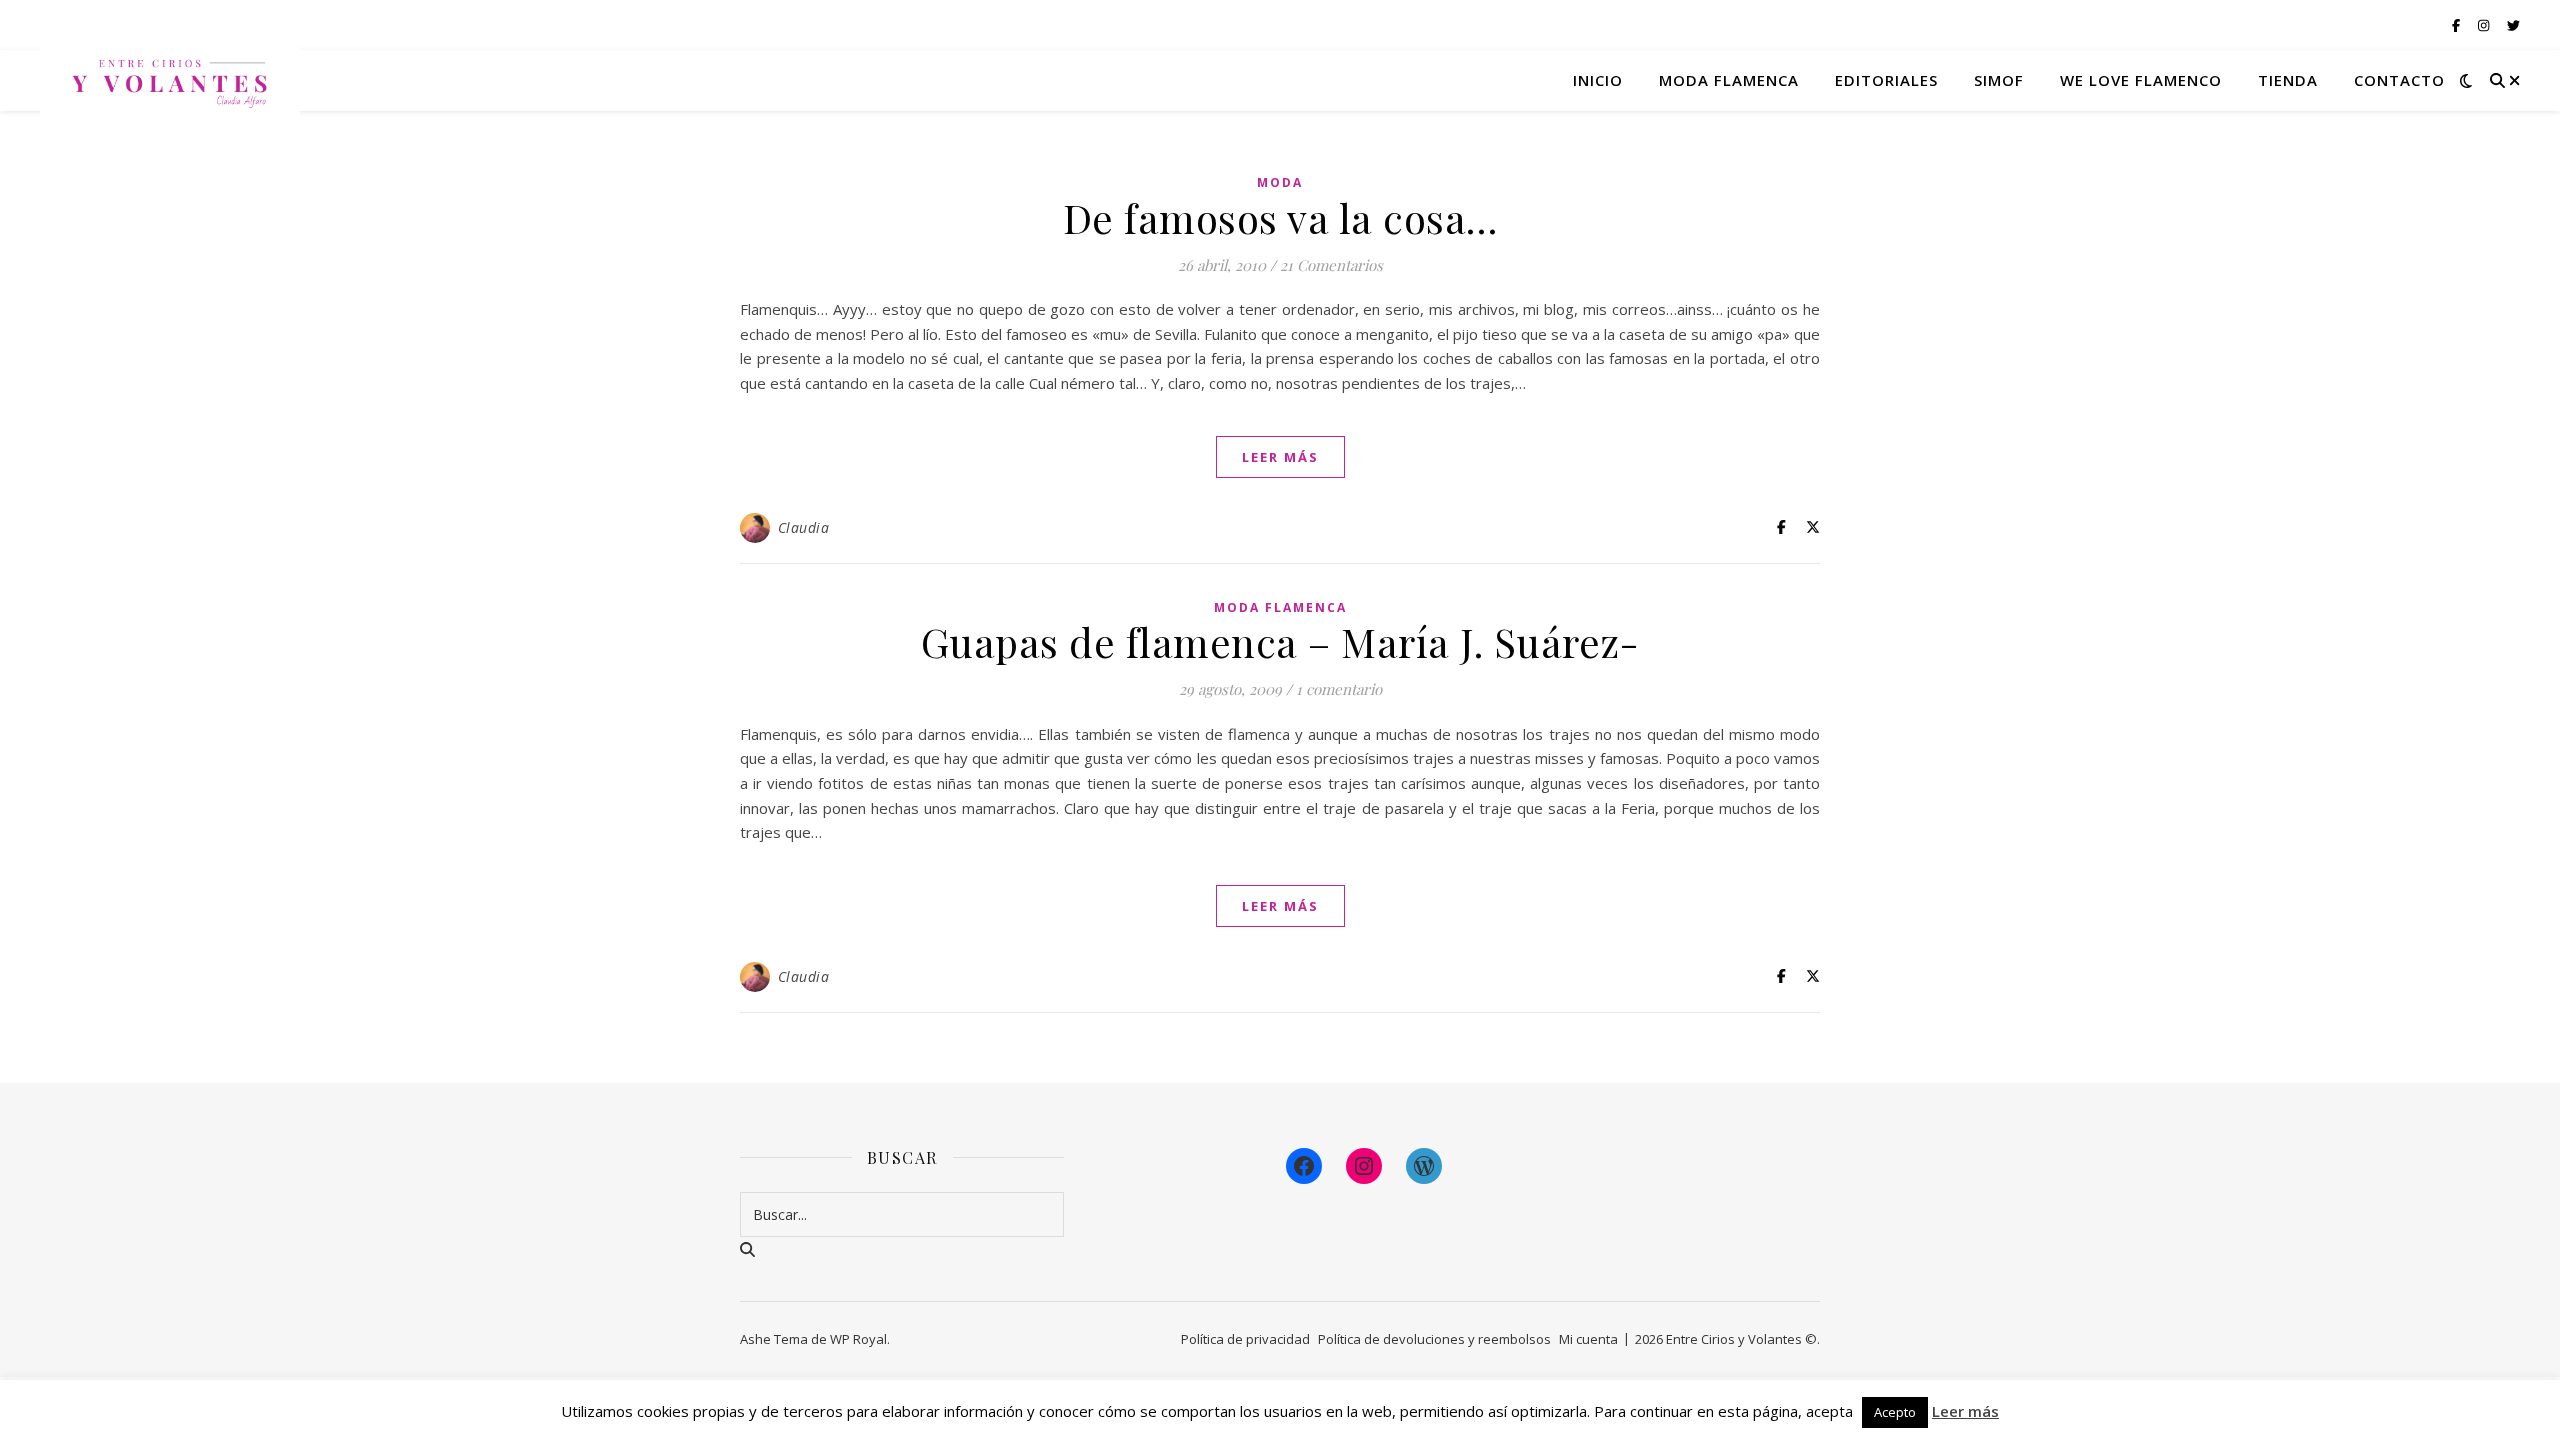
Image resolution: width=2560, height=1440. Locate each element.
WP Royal (858, 1339)
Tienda (2288, 80)
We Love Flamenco (2141, 80)
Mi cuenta (1588, 1339)
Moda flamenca (1729, 80)
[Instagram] (1364, 1166)
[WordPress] (1424, 1166)
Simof (1999, 80)
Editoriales (1886, 80)
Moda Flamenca (1280, 607)
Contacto (2399, 80)
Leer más (1965, 1411)
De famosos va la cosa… (1280, 217)
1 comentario (1339, 689)
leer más (1280, 457)
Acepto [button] (1895, 1412)
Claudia (804, 527)
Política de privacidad (1245, 1339)
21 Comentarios (1331, 265)
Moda (1280, 182)
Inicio (1598, 80)
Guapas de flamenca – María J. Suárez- (1280, 641)
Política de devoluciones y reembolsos (1434, 1339)
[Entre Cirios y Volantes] (170, 80)
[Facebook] (1304, 1166)
